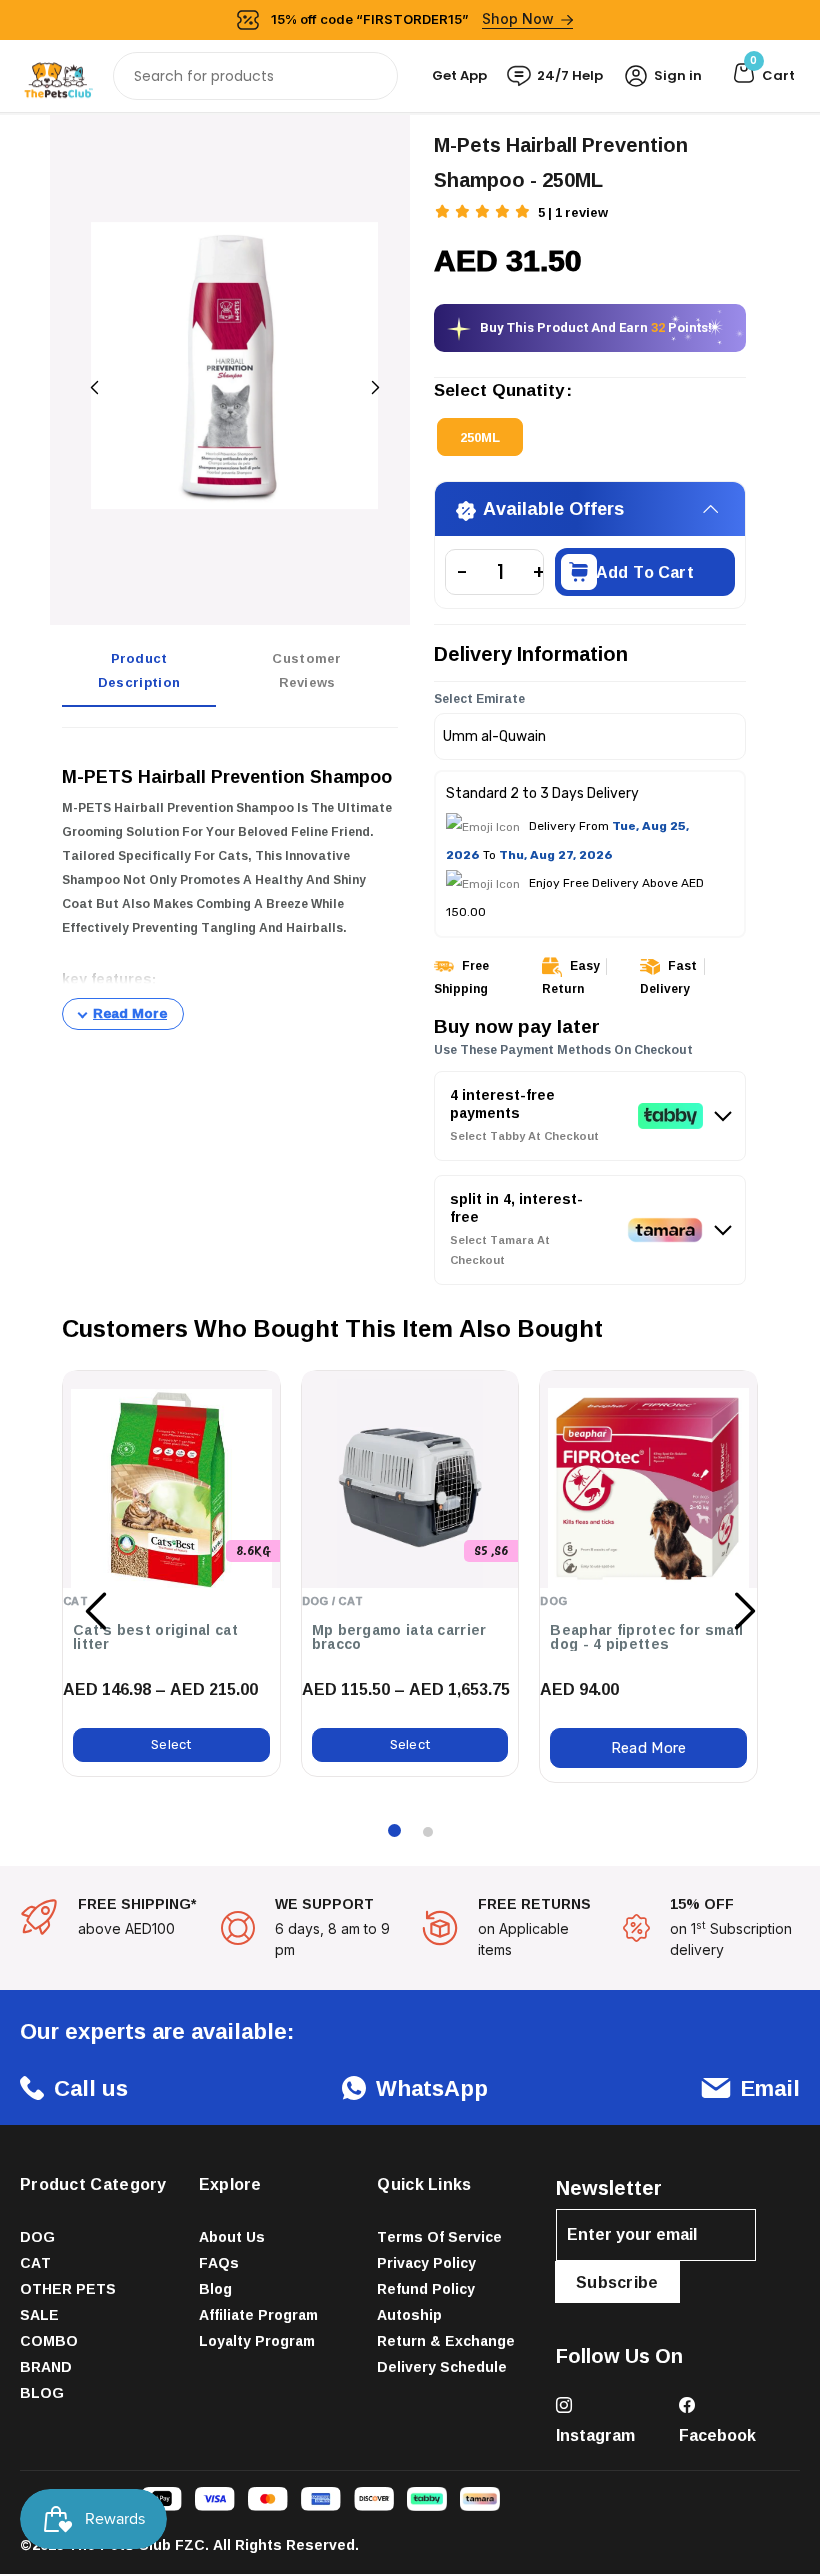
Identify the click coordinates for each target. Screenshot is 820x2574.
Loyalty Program (257, 2340)
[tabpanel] (230, 887)
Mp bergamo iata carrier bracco (399, 1637)
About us (232, 2236)
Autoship (409, 2314)
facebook (717, 2435)
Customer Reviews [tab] (306, 670)
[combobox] (255, 76)
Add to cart (645, 572)
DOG (37, 2236)
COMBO (49, 2340)
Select (171, 1744)
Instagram (595, 2435)
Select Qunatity (499, 392)
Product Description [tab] (139, 670)
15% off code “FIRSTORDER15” (413, 18)
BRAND (46, 2366)
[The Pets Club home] (58, 74)
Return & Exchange (446, 2340)
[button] (484, 213)
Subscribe (617, 2282)
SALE (39, 2314)
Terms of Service (439, 2236)
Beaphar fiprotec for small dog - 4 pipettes (646, 1637)
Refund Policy (426, 2288)
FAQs (219, 2262)
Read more (649, 1748)
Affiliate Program (258, 2314)
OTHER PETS (68, 2288)
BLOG (42, 2392)
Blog (215, 2288)
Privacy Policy (426, 2262)
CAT (35, 2262)
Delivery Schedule (442, 2366)
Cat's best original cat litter (155, 1637)
